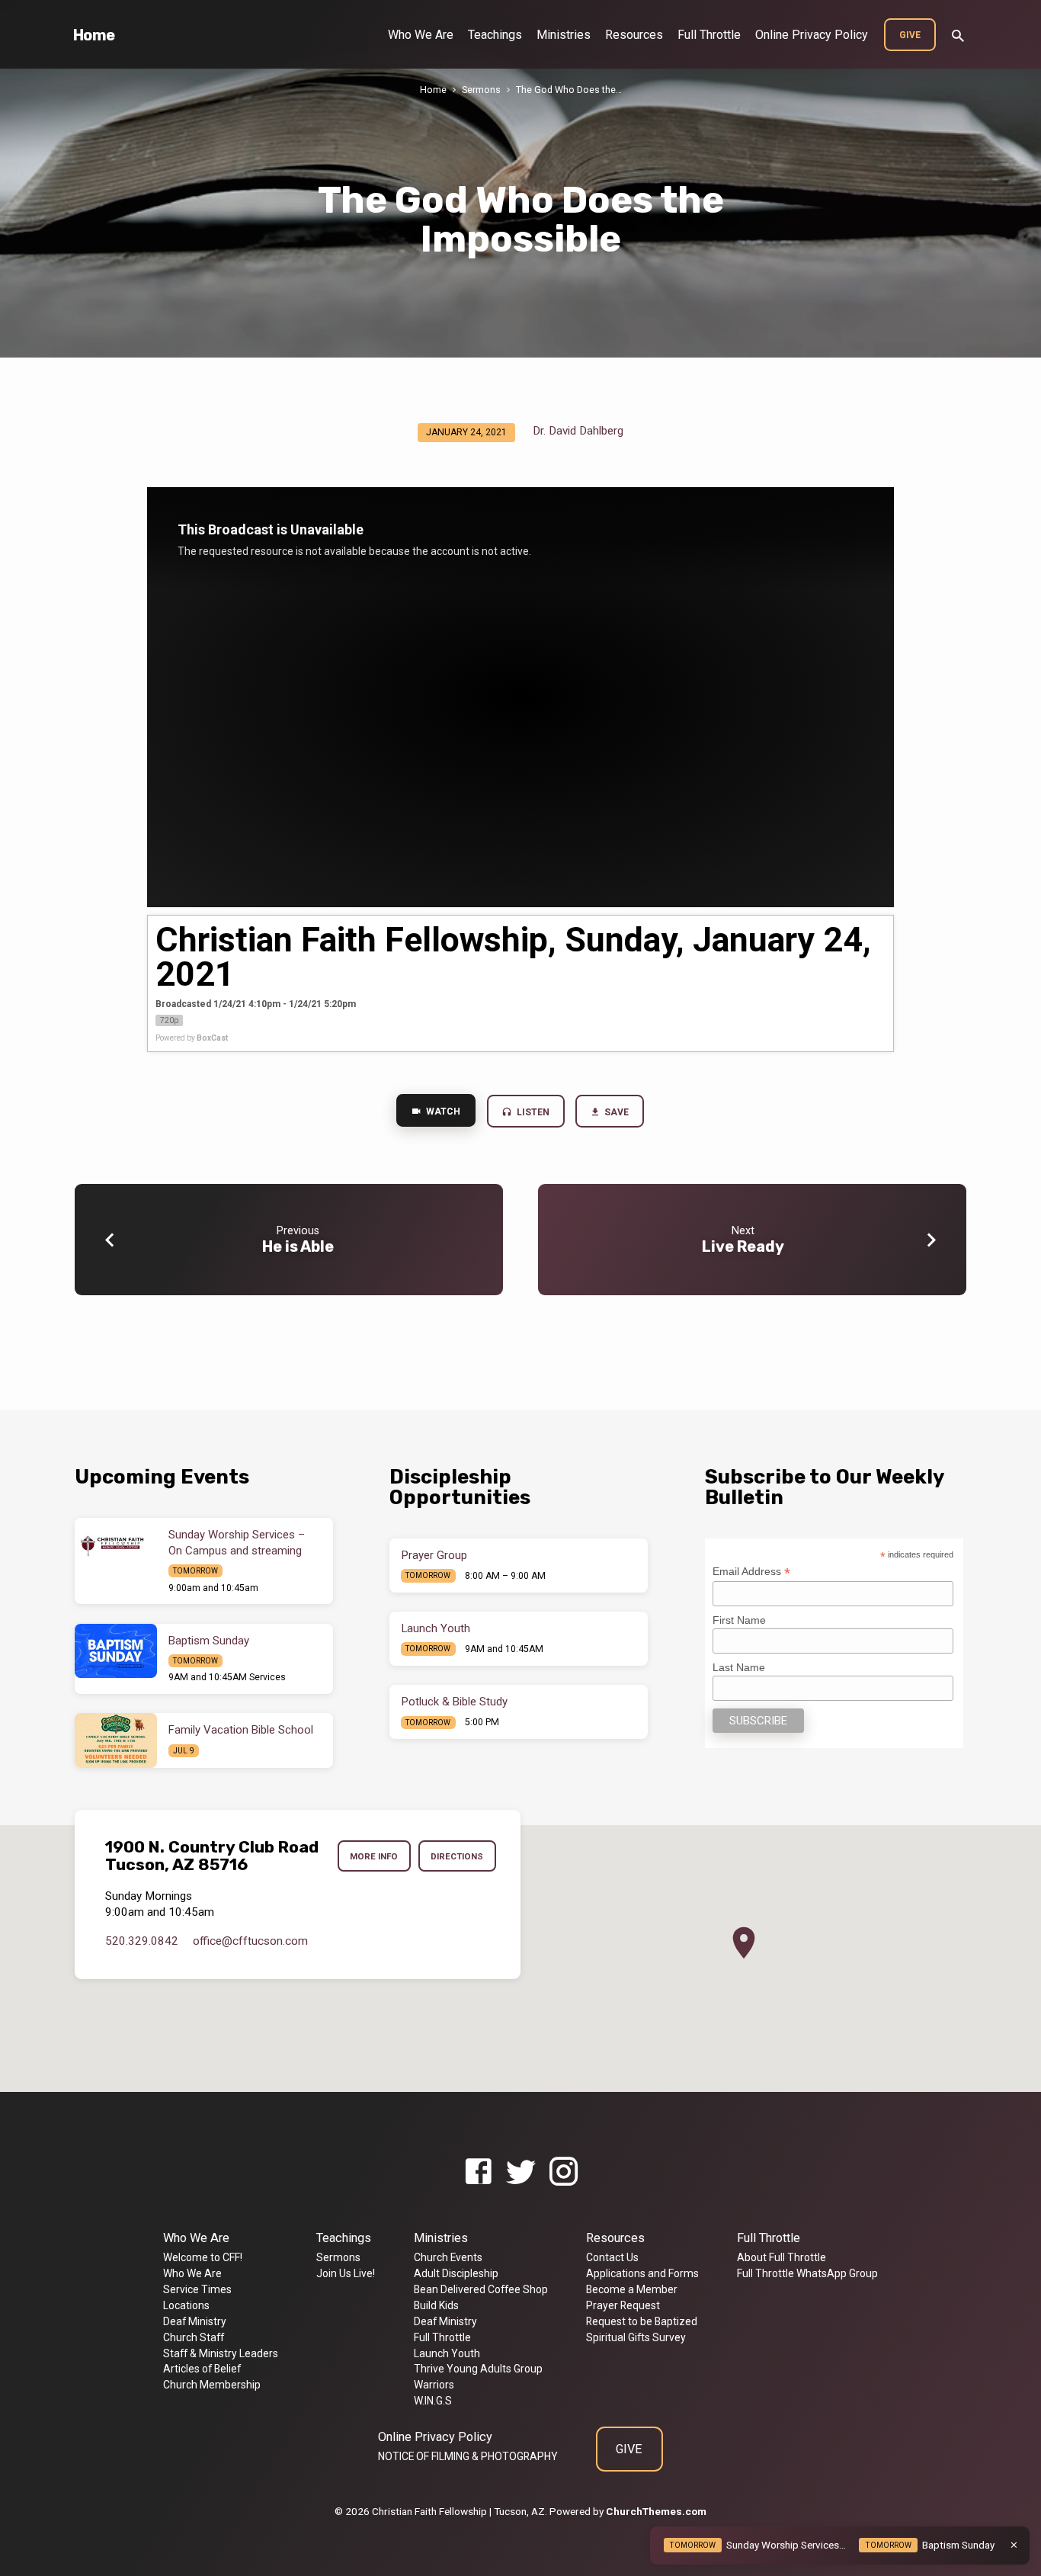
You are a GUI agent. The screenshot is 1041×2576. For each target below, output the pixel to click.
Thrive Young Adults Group (478, 2369)
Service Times (197, 2289)
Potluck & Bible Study (455, 1702)
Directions (457, 1856)
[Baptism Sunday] (116, 1651)
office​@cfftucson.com (250, 1941)
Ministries (564, 35)
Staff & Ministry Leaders (221, 2353)
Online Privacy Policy (812, 35)
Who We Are (421, 35)
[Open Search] (958, 36)
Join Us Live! (346, 2273)
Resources (634, 35)
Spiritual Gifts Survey (636, 2337)
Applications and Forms (642, 2273)
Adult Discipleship (456, 2273)
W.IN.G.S (433, 2401)
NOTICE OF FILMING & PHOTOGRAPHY (468, 2456)
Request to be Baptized (642, 2321)
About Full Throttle (782, 2257)
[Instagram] (564, 2172)
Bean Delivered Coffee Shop (481, 2289)
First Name (739, 1620)
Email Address (751, 1572)
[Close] (1014, 2545)
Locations (186, 2305)
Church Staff (194, 2337)
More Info (374, 1856)
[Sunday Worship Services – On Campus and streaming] (116, 1545)
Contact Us (612, 2257)
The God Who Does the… (569, 90)
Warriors (434, 2385)
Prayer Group (434, 1555)
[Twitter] (521, 2172)
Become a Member (632, 2289)
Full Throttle (709, 35)
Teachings (495, 35)
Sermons (481, 90)
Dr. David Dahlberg (578, 431)
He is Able (298, 1246)
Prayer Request (623, 2305)
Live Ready (743, 1246)
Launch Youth (436, 1628)
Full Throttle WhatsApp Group (807, 2273)
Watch (442, 1112)
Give (910, 35)
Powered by (192, 1038)
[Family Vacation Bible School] (116, 1740)
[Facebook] (478, 2172)
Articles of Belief (202, 2369)
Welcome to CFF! (203, 2257)
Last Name (739, 1667)
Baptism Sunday (209, 1641)
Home (94, 35)
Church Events (448, 2257)
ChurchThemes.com (656, 2511)
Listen (532, 1112)
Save (616, 1112)
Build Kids (436, 2305)
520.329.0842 (142, 1941)
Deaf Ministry (195, 2321)
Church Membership (212, 2385)
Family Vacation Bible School (241, 1730)
